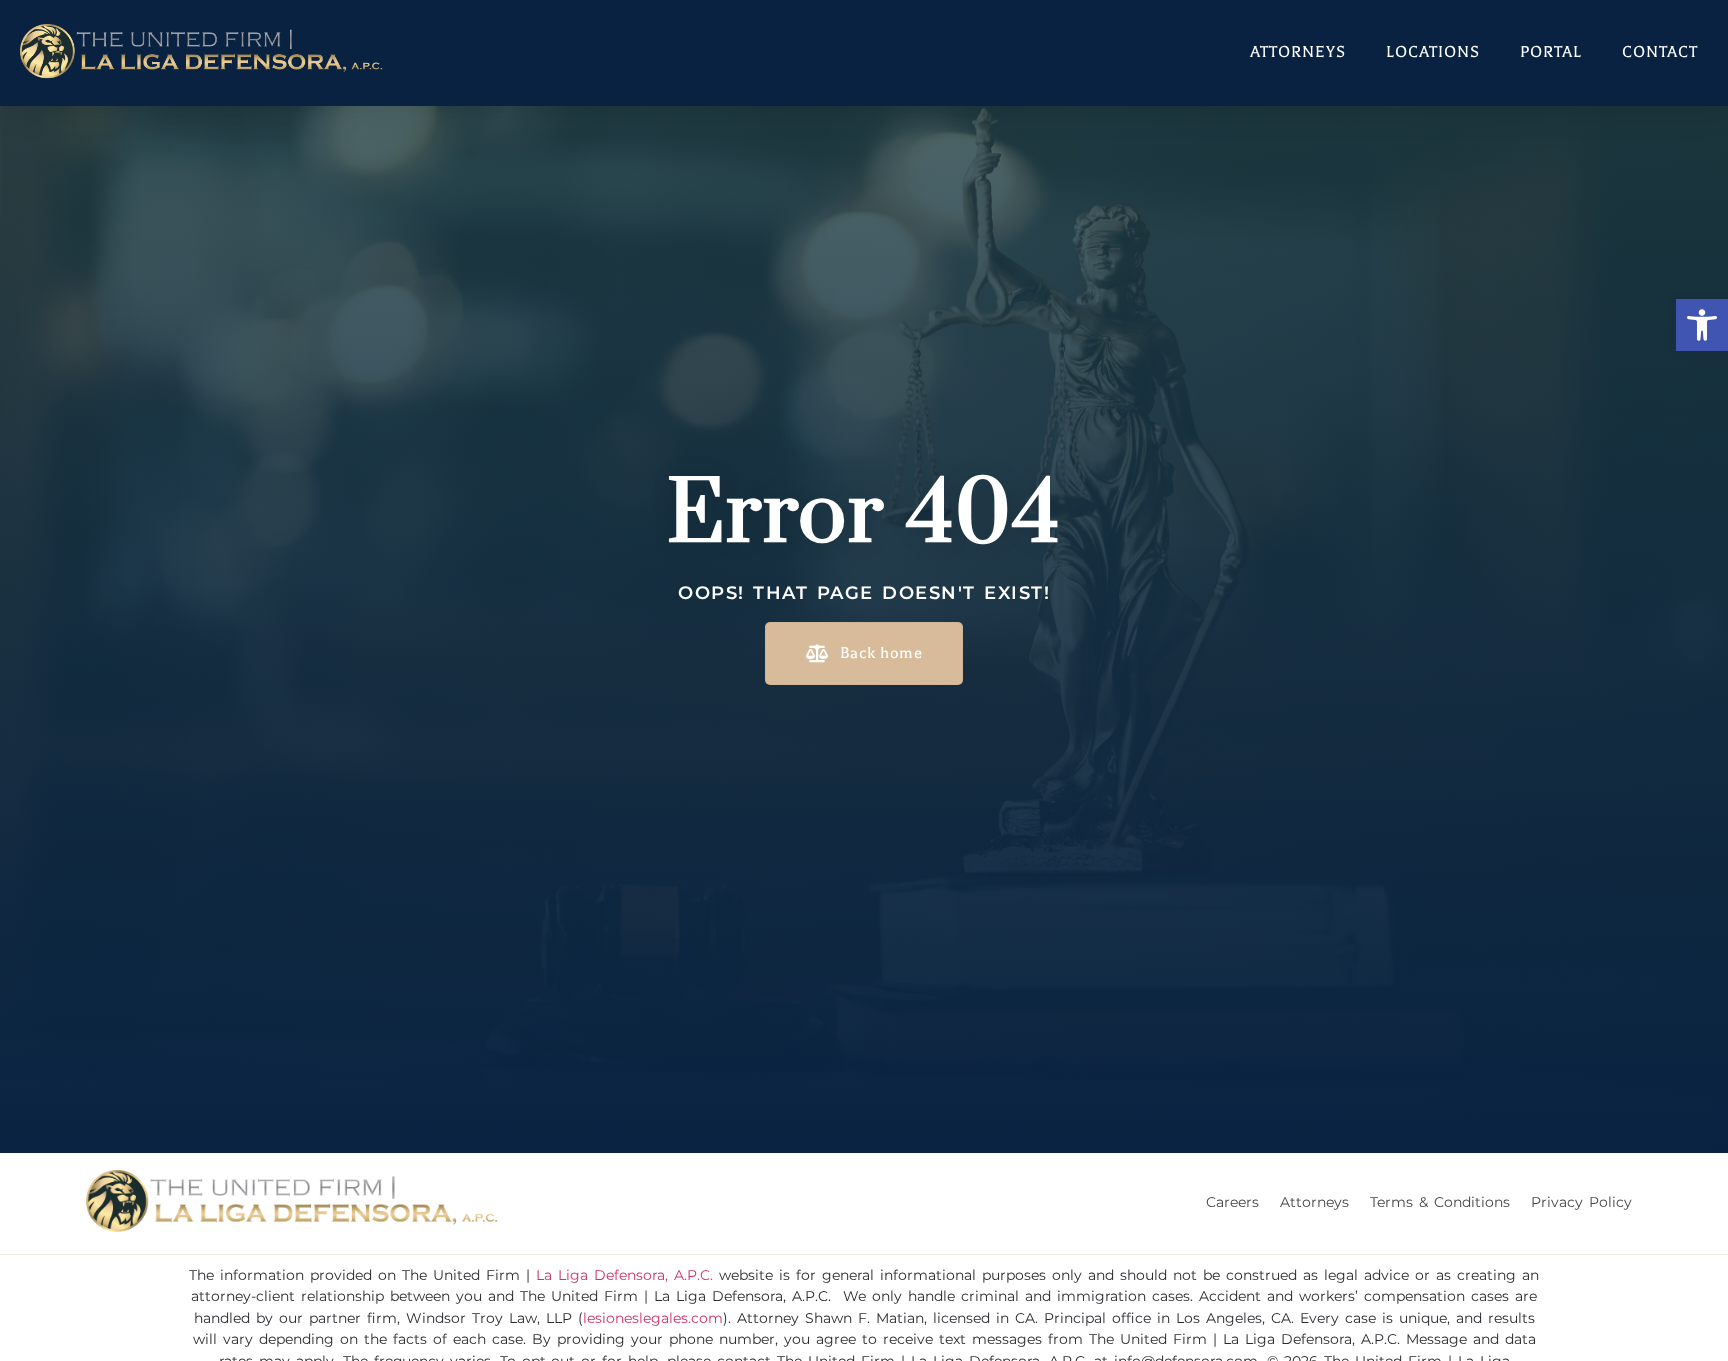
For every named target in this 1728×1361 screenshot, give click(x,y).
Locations (1433, 52)
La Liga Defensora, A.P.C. (624, 1275)
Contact (1660, 52)
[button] (1702, 325)
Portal (1551, 52)
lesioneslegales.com (653, 1318)
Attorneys (1298, 52)
